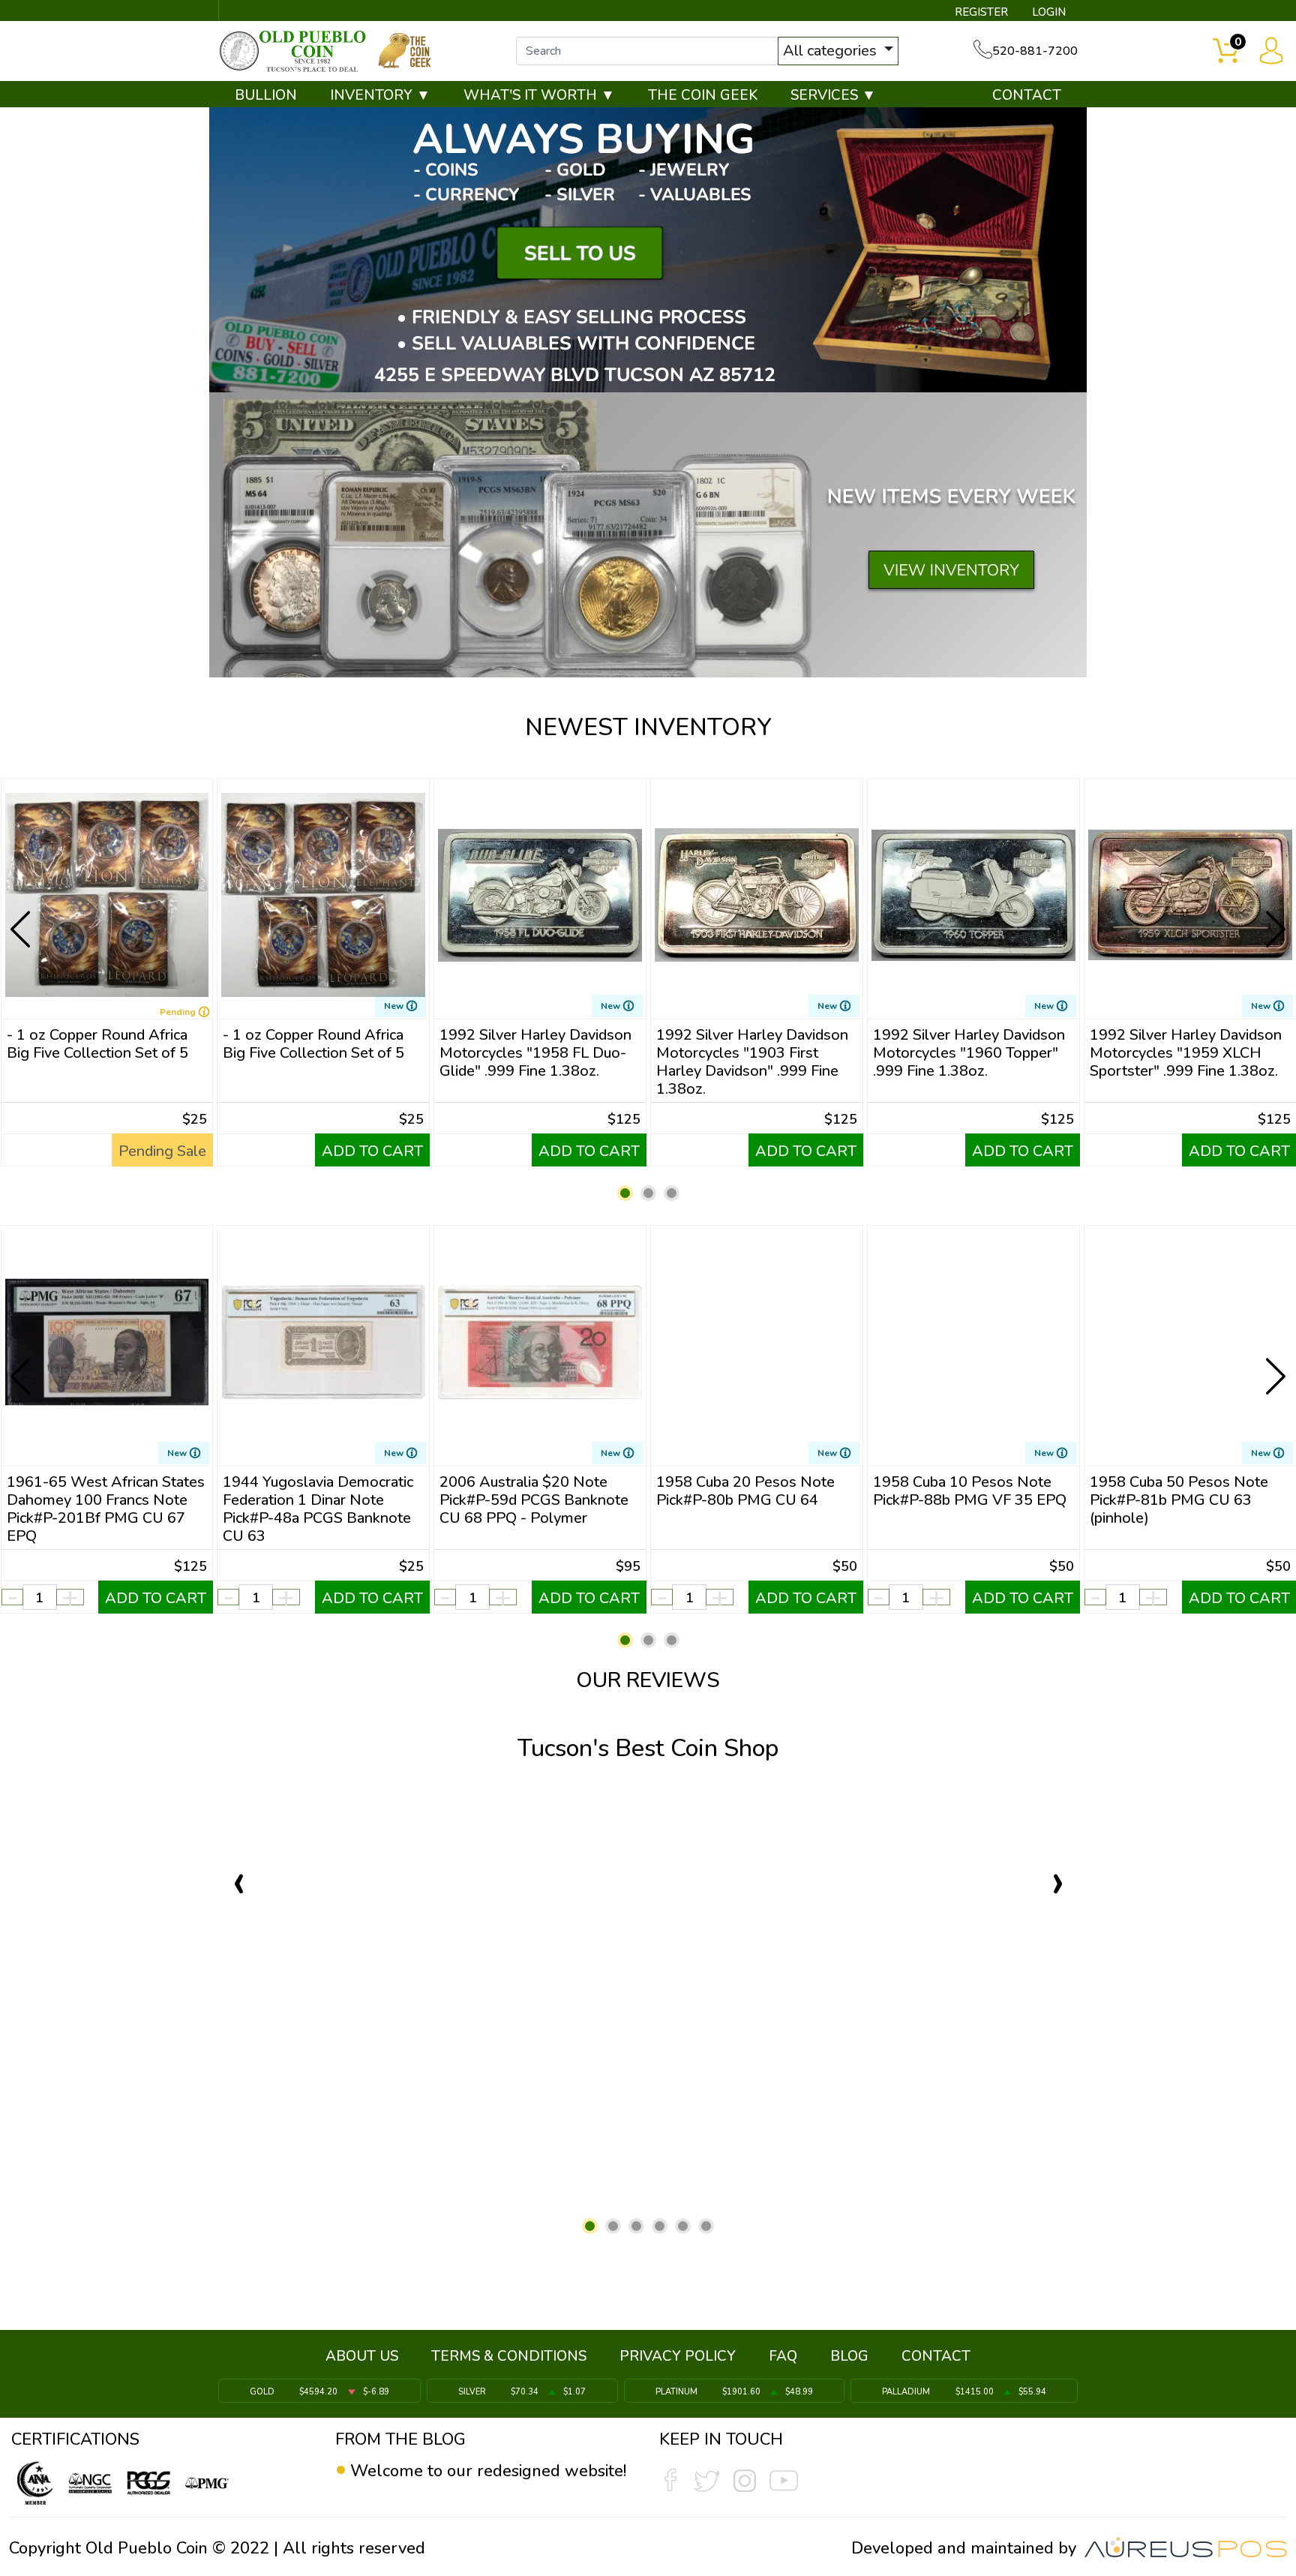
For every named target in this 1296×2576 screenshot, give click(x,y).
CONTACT (1027, 95)
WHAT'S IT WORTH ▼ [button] (539, 95)
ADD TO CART (372, 1151)
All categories (832, 51)
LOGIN (1049, 12)
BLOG (849, 2356)
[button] (625, 1193)
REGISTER (981, 12)
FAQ (783, 2356)
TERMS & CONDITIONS (509, 2356)
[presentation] (22, 917)
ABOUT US (362, 2356)
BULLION (266, 95)
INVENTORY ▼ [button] (380, 95)
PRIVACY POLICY (678, 2356)
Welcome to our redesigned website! (488, 2471)
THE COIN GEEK (703, 95)
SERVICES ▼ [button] (833, 95)
